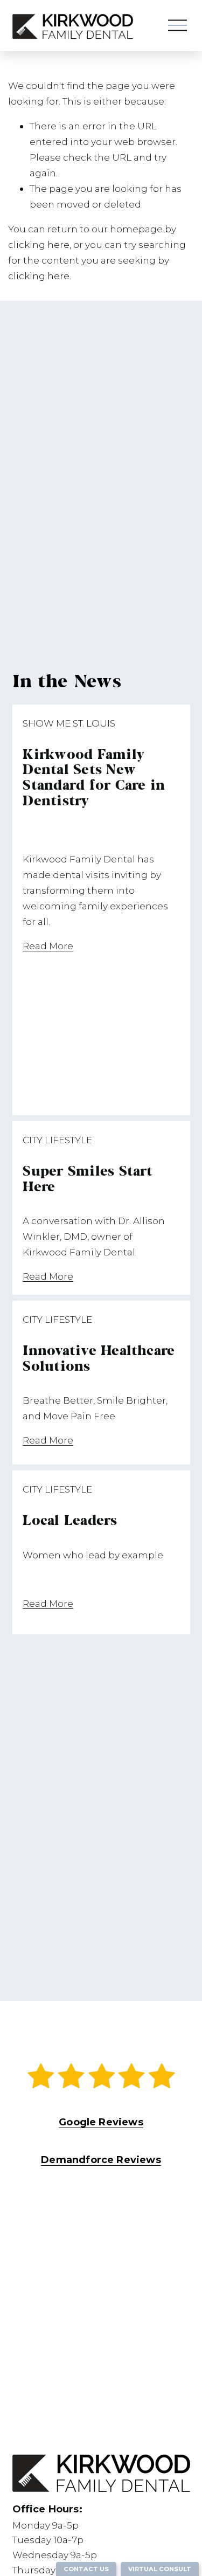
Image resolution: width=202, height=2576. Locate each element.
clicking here (39, 244)
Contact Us (86, 2569)
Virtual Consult (160, 2569)
